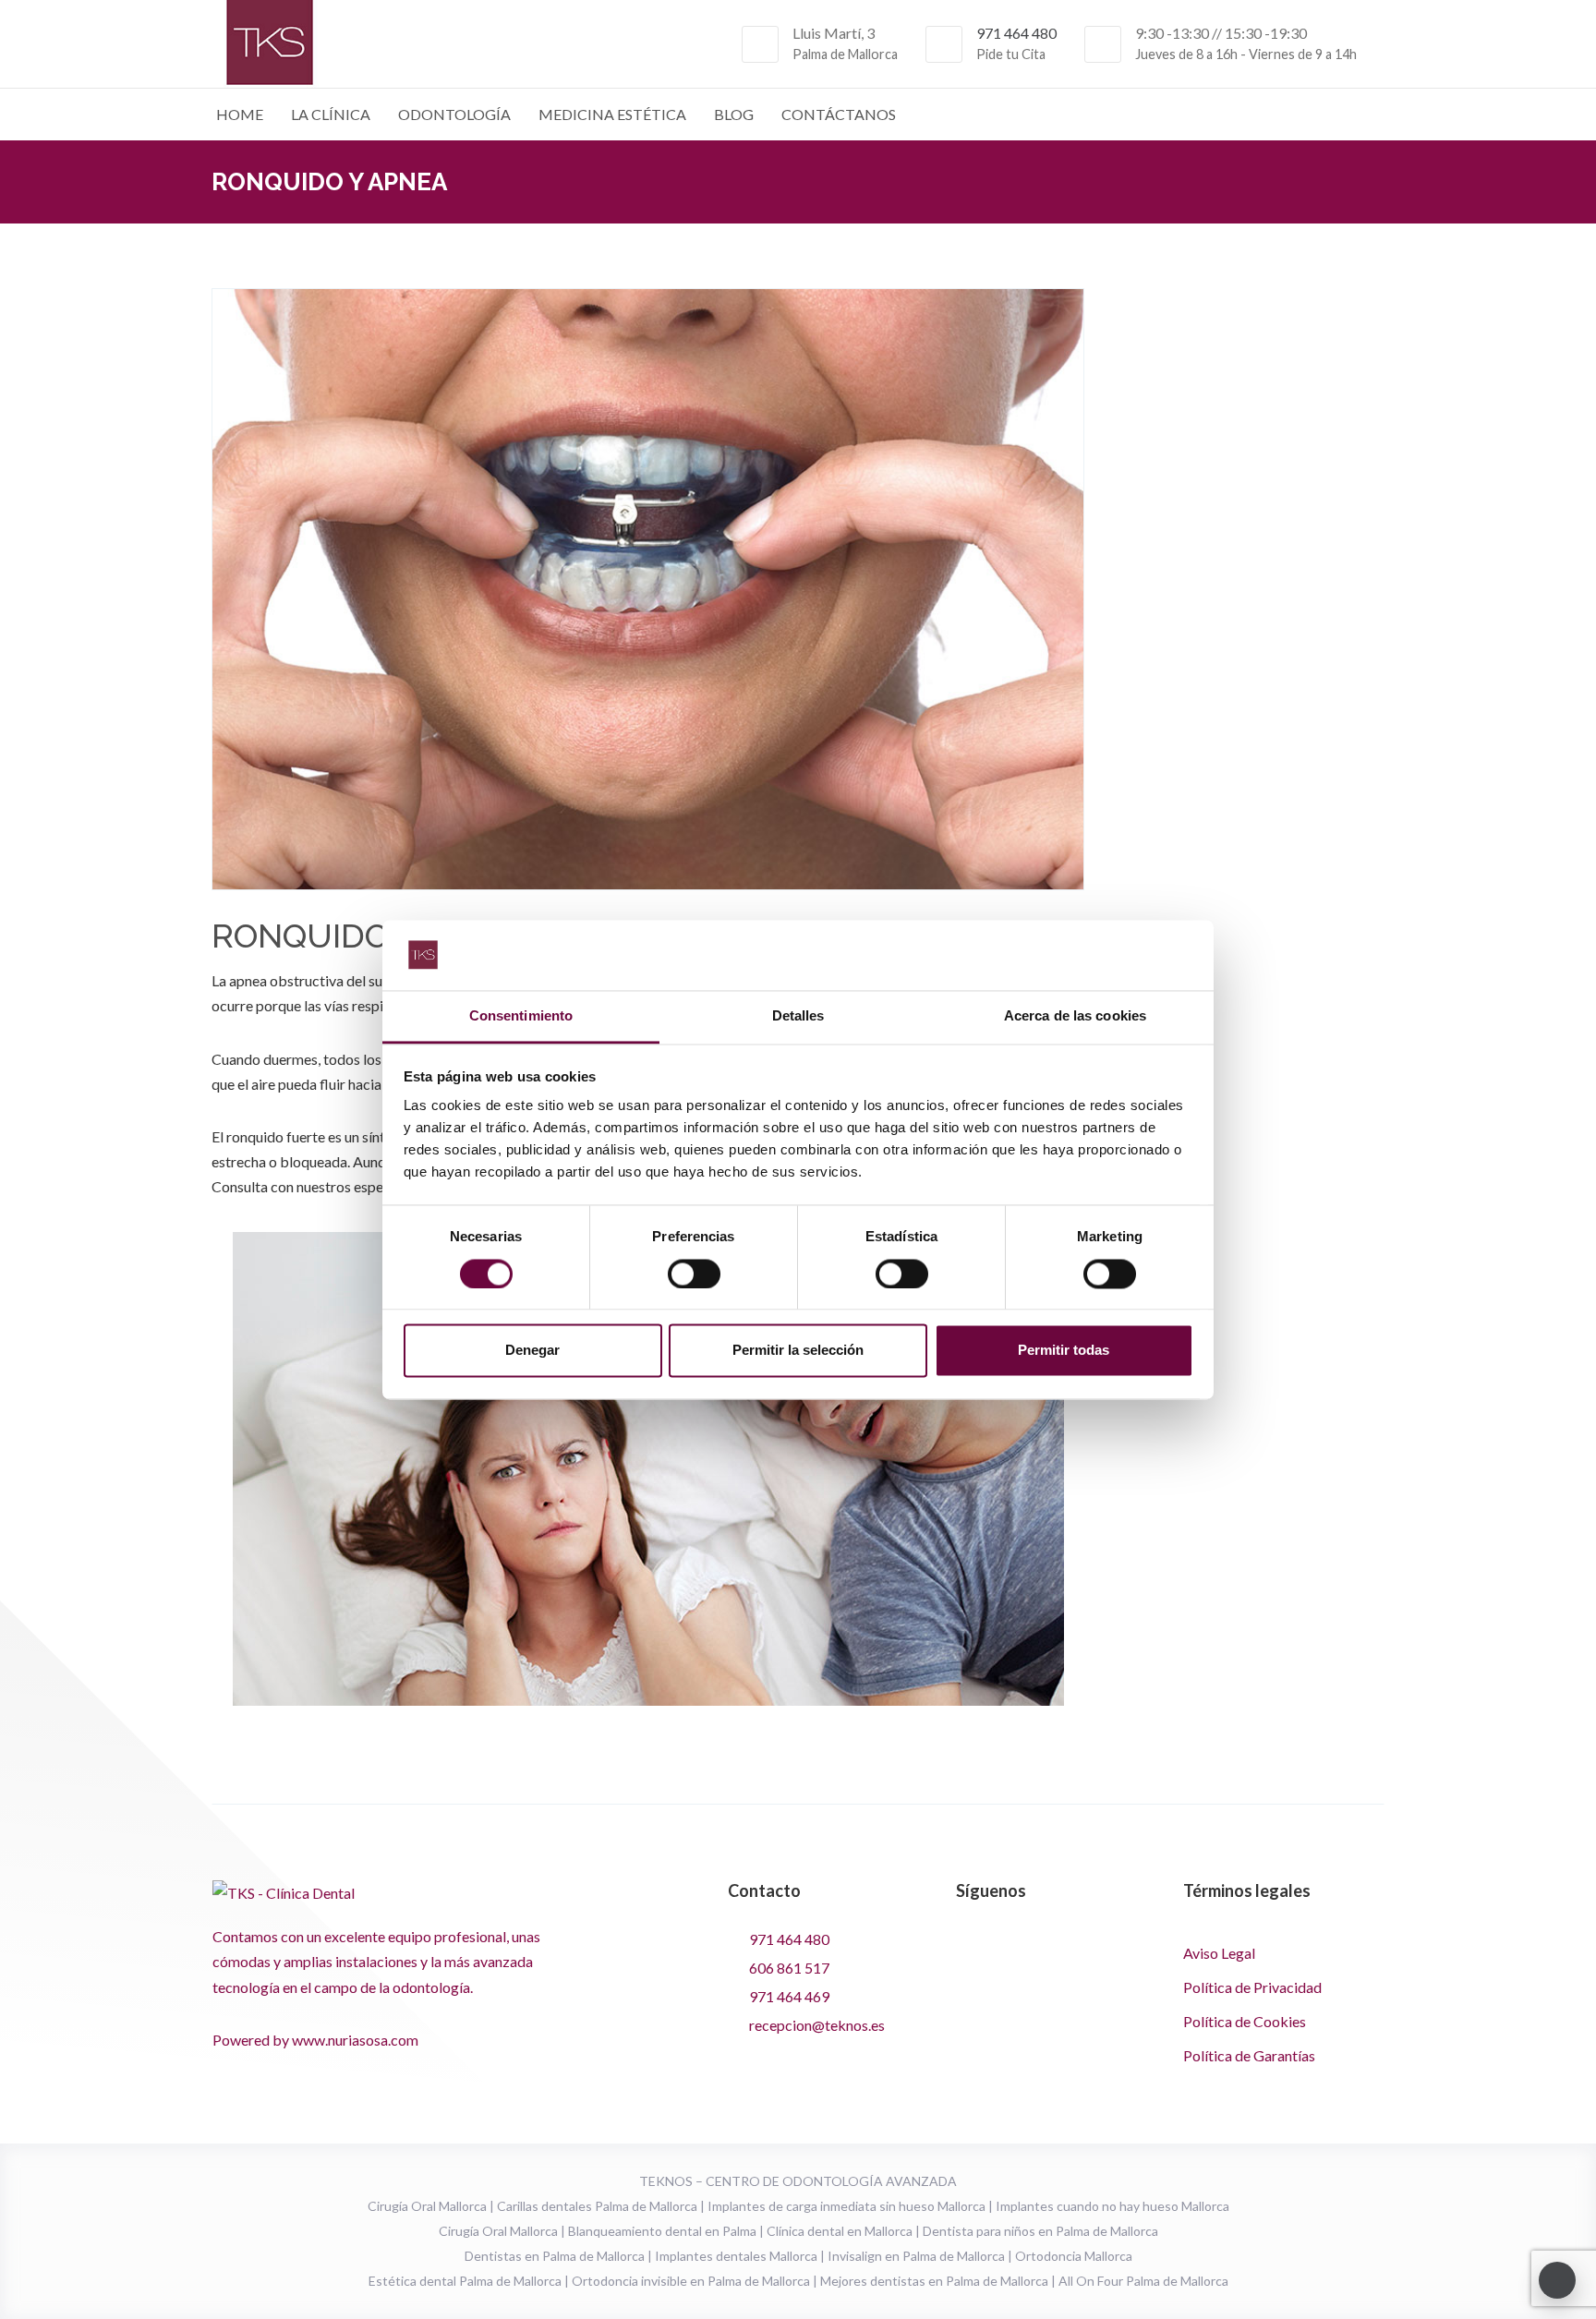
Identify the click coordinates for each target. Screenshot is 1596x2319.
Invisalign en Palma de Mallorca (916, 2256)
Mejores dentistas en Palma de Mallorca (934, 2281)
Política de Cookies (1245, 2021)
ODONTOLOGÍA (454, 114)
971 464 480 (1016, 33)
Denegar (532, 1351)
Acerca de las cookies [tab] (1075, 1016)
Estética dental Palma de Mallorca (465, 2281)
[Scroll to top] (1557, 2280)
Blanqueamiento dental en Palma (662, 2231)
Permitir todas (1064, 1351)
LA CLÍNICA (331, 114)
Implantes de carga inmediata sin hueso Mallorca (846, 2206)
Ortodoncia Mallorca (1074, 2256)
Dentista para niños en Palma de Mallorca (1040, 2231)
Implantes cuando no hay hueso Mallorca (1112, 2206)
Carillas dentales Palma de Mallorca (597, 2206)
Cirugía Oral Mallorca (427, 2206)
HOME (240, 114)
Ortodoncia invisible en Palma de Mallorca (691, 2281)
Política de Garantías (1249, 2055)
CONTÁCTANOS (839, 114)
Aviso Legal (1219, 1953)
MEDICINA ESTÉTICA (612, 114)
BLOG (734, 114)
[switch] (694, 1274)
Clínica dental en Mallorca (840, 2231)
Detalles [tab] (798, 1016)
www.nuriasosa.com (355, 2040)
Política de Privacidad (1252, 1987)
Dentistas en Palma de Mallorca (555, 2256)
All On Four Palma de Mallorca (1143, 2281)
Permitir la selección (798, 1351)
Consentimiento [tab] (521, 1016)
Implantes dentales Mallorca (736, 2256)
